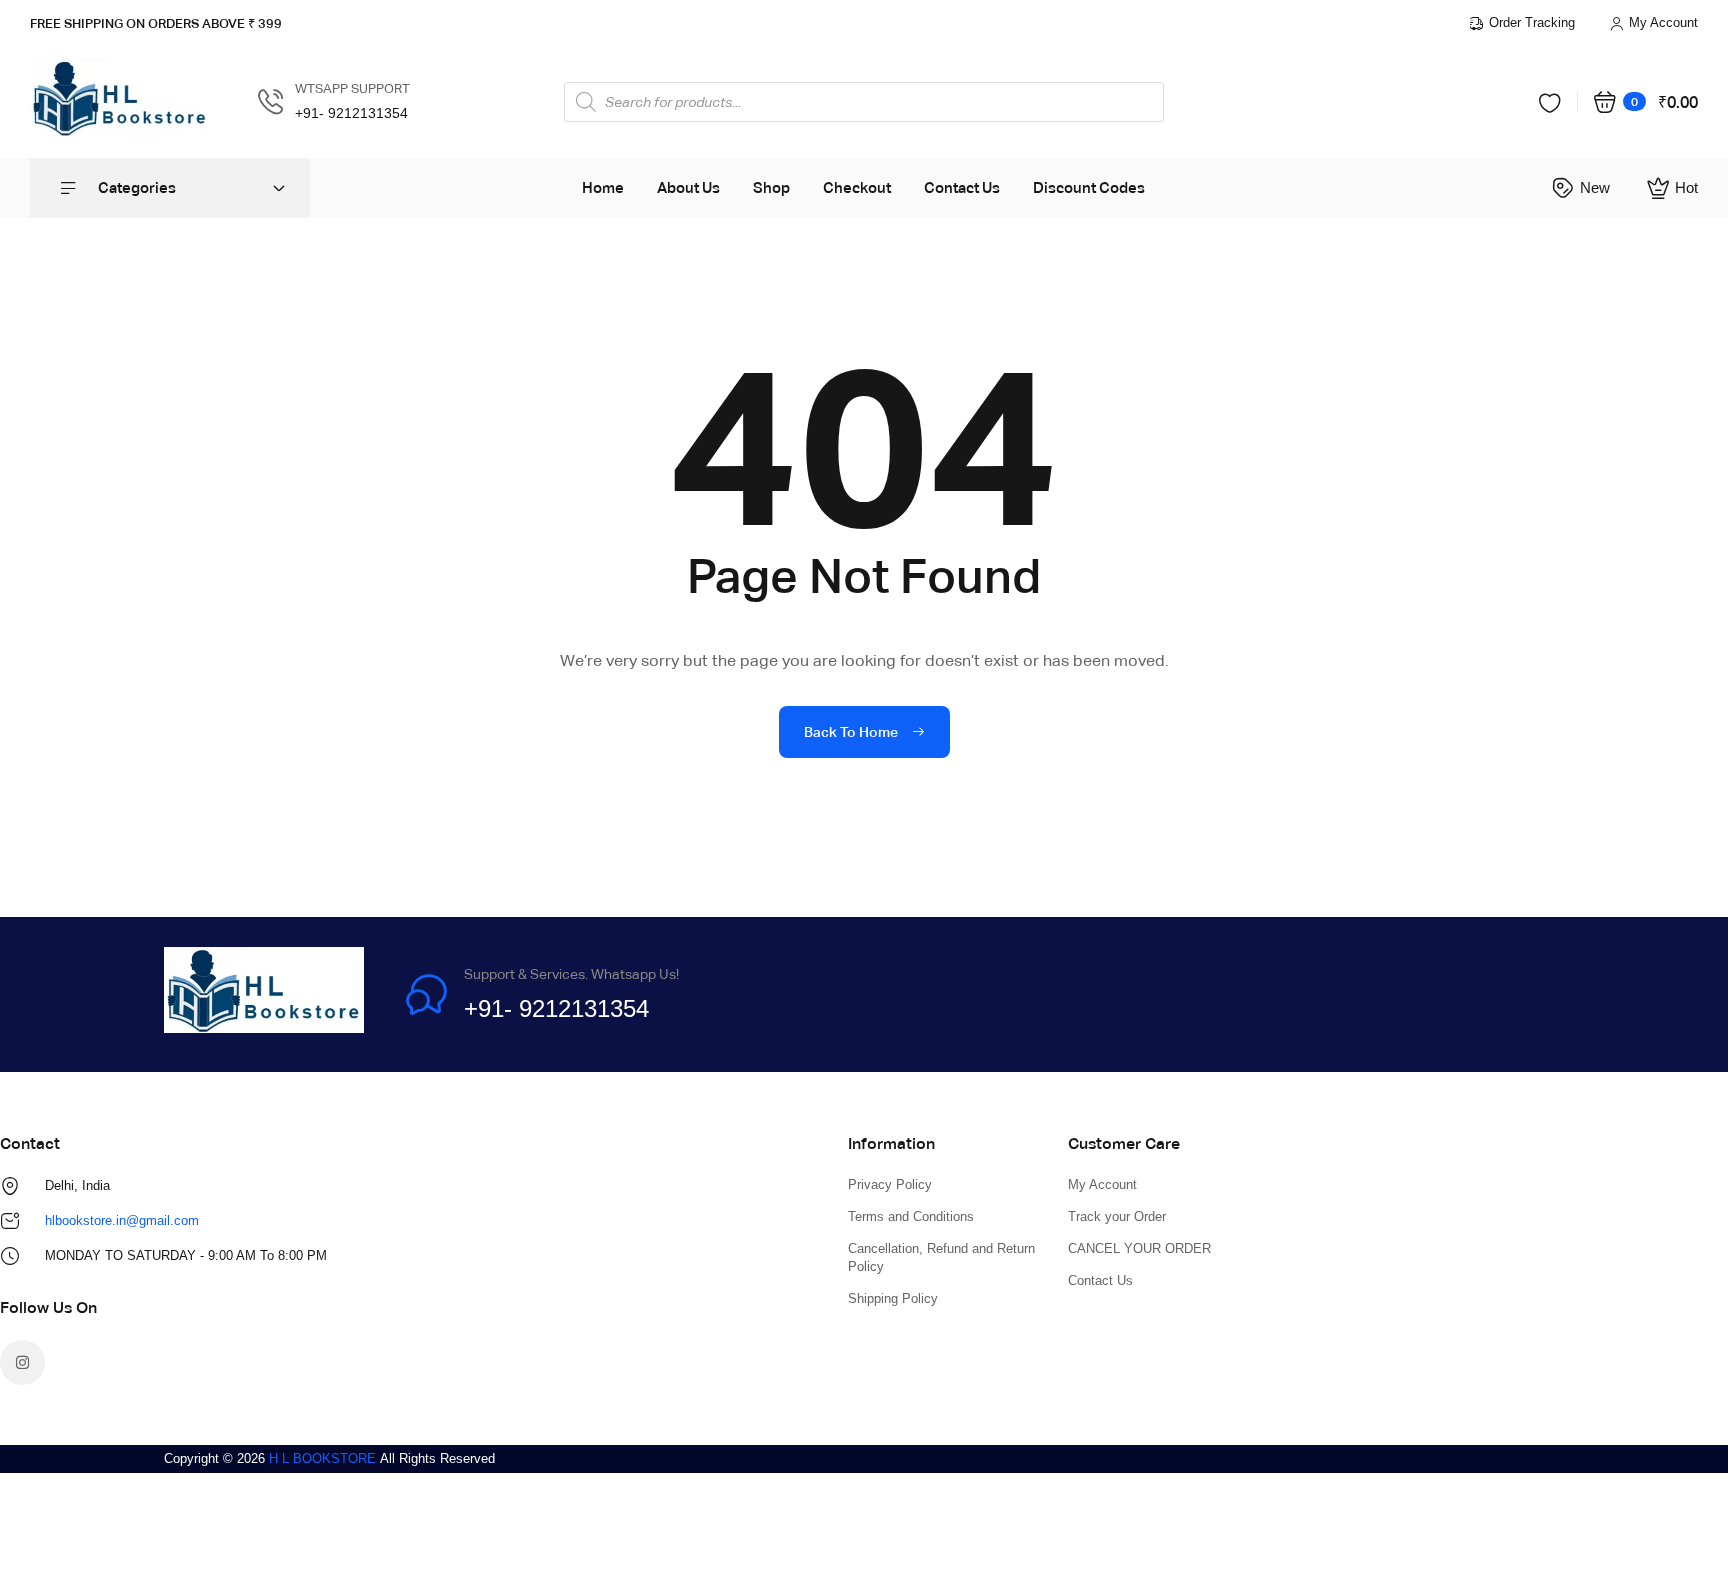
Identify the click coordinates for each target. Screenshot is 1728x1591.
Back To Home (852, 732)
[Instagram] (22, 1362)
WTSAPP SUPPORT (352, 88)
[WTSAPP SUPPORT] (271, 102)
